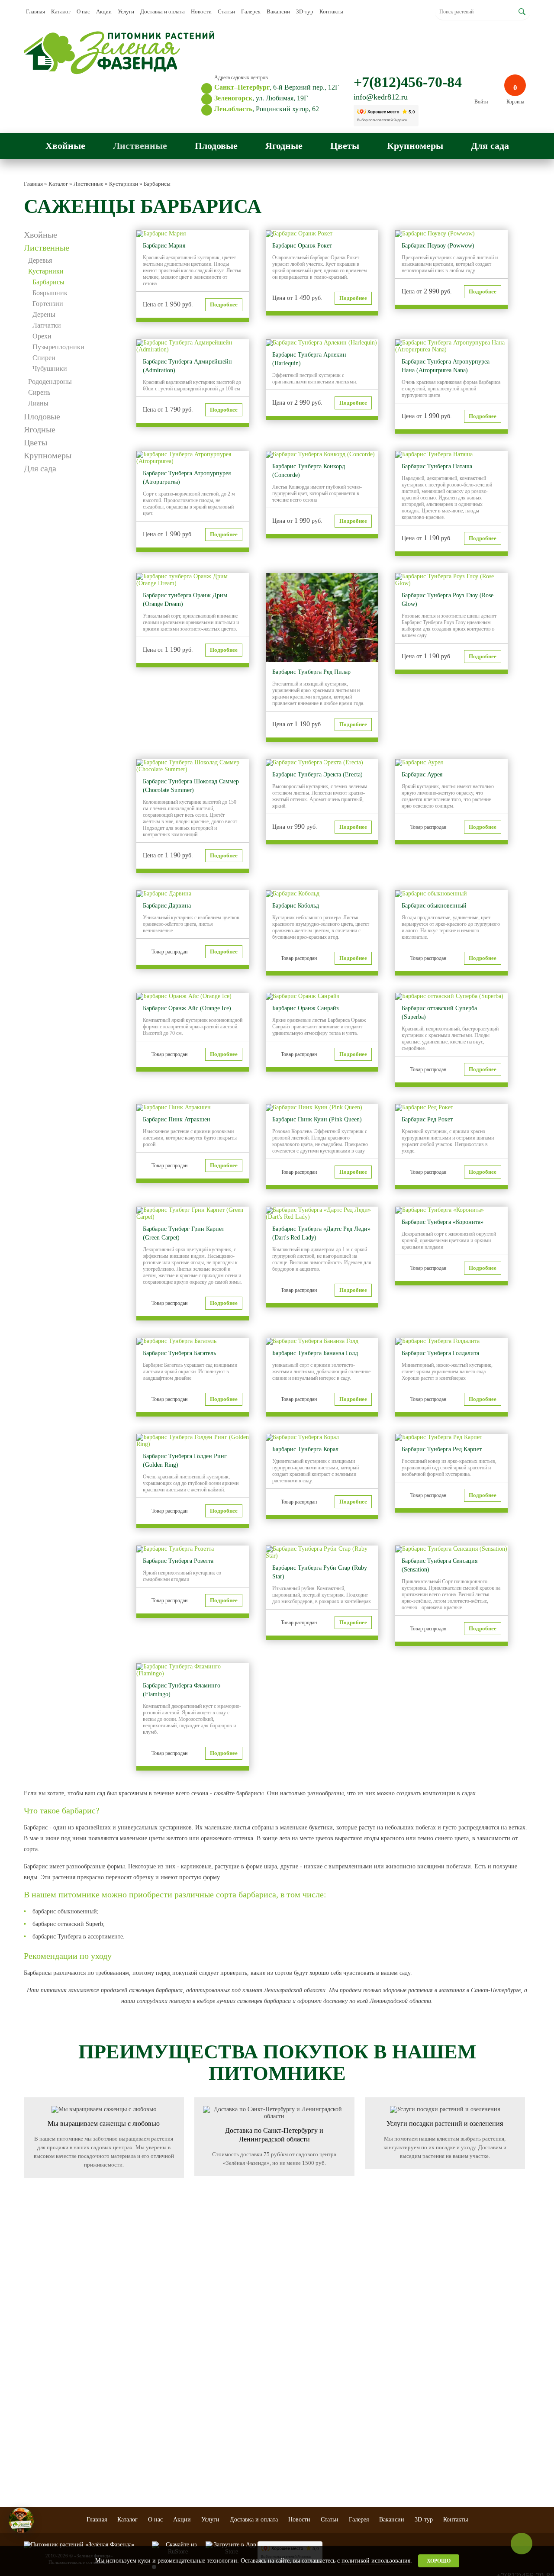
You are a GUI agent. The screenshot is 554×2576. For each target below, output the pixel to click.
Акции (104, 11)
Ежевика (221, 2426)
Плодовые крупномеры (352, 2362)
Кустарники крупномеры (352, 2377)
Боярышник (50, 293)
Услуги (126, 11)
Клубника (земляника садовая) (236, 2397)
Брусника (222, 2469)
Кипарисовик (38, 2437)
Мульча (409, 2389)
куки (144, 2561)
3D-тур (305, 11)
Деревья (40, 260)
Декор (407, 2372)
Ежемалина (224, 2443)
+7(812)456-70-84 (408, 82)
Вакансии (278, 11)
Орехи (42, 336)
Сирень (39, 392)
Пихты (31, 2359)
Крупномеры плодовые (163, 2423)
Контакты (331, 11)
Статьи (226, 11)
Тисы (29, 2428)
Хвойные (65, 146)
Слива (156, 2385)
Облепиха (223, 2434)
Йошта (219, 2478)
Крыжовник (225, 2376)
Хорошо (439, 2561)
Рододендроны (50, 382)
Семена (409, 2424)
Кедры (31, 2402)
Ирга (155, 2411)
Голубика (222, 2385)
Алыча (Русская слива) (174, 2402)
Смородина (224, 2359)
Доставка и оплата (163, 11)
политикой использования (376, 2561)
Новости (201, 11)
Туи (28, 2385)
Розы (281, 2376)
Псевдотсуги (38, 2419)
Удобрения (412, 2432)
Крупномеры (415, 146)
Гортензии (48, 304)
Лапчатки (47, 325)
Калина (220, 2452)
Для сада (490, 146)
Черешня (159, 2376)
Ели (28, 2367)
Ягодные (284, 146)
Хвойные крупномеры (362, 2404)
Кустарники (46, 271)
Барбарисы (48, 282)
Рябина (220, 2409)
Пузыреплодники (58, 347)
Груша (156, 2393)
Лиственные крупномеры (352, 2392)
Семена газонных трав (425, 2415)
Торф (406, 2406)
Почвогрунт (414, 2398)
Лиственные (140, 146)
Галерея (251, 11)
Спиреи (44, 358)
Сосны (31, 2376)
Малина (221, 2367)
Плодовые (216, 146)
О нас (83, 11)
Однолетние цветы (295, 2359)
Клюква (221, 2460)
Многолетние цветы (297, 2367)
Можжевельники (42, 2411)
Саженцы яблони (168, 2359)
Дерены (44, 314)
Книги (407, 2380)
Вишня (157, 2367)
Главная (35, 11)
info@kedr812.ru (381, 97)
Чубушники (50, 369)
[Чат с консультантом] (21, 2520)
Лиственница (38, 2393)
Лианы (38, 403)
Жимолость (225, 2417)
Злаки (282, 2385)
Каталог (61, 11)
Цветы (345, 146)
